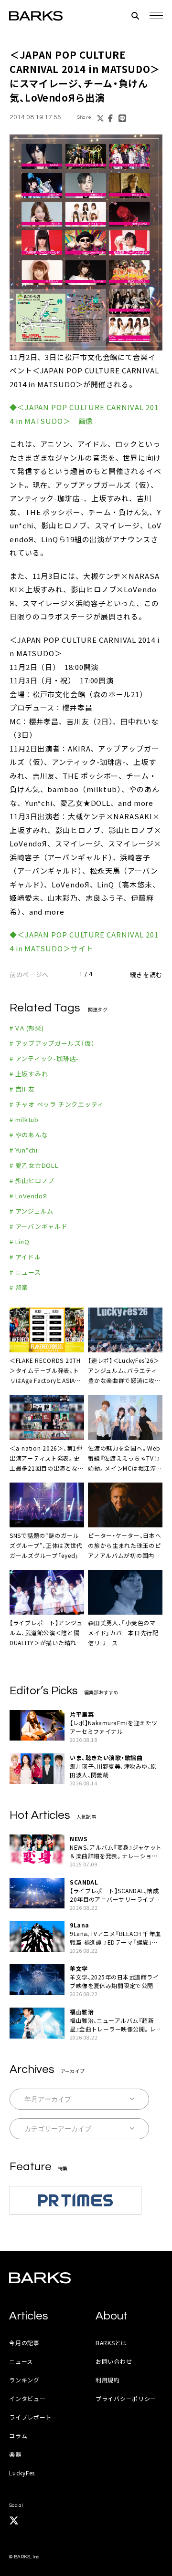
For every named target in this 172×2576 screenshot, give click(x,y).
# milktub (24, 1119)
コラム (18, 2436)
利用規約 (108, 2380)
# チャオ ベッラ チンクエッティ (57, 1104)
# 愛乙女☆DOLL (34, 1165)
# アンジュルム (32, 1211)
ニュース (21, 2361)
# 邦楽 (19, 1287)
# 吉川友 (22, 1089)
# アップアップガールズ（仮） (52, 1043)
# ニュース (25, 1272)
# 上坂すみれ (29, 1074)
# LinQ (20, 1242)
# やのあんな (29, 1135)
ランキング (24, 2380)
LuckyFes (22, 2473)
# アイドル (25, 1257)
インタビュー (27, 2398)
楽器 (15, 2454)
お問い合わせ (114, 2361)
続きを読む (146, 974)
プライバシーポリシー (126, 2398)
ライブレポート (30, 2417)
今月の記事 (24, 2343)
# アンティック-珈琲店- (44, 1058)
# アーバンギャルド (39, 1226)
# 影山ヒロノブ (32, 1180)
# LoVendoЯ (28, 1196)
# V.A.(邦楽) (27, 1028)
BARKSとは (111, 2343)
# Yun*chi (24, 1150)
